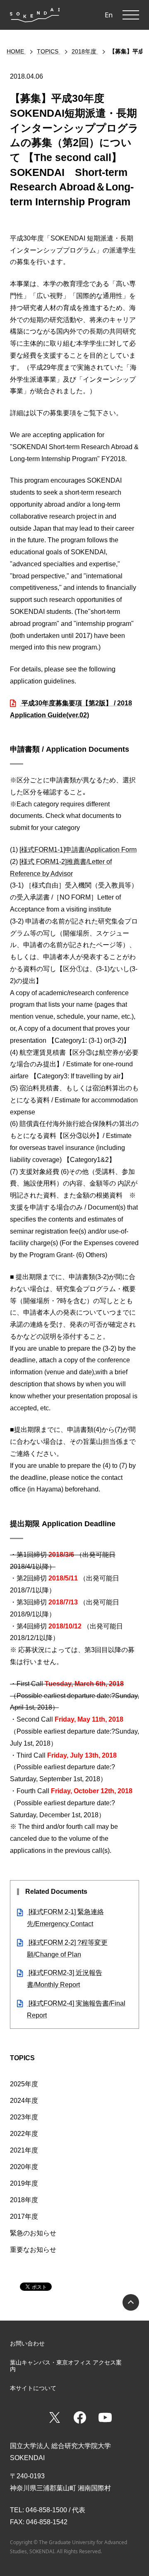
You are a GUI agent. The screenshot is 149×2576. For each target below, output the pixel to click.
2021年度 (24, 2150)
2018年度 (24, 2200)
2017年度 (24, 2216)
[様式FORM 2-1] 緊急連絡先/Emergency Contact (65, 1918)
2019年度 (24, 2183)
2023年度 (24, 2117)
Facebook (80, 2417)
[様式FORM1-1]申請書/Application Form (78, 850)
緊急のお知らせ (33, 2233)
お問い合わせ (27, 2343)
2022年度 (24, 2134)
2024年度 (24, 2101)
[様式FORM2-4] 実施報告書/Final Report (76, 2009)
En (109, 15)
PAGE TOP (131, 2302)
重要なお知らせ (33, 2250)
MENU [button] (131, 15)
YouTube (105, 2417)
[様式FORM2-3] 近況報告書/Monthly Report (65, 1979)
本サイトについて (33, 2388)
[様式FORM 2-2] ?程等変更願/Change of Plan (67, 1948)
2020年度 (24, 2167)
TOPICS (22, 2058)
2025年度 (24, 2084)
